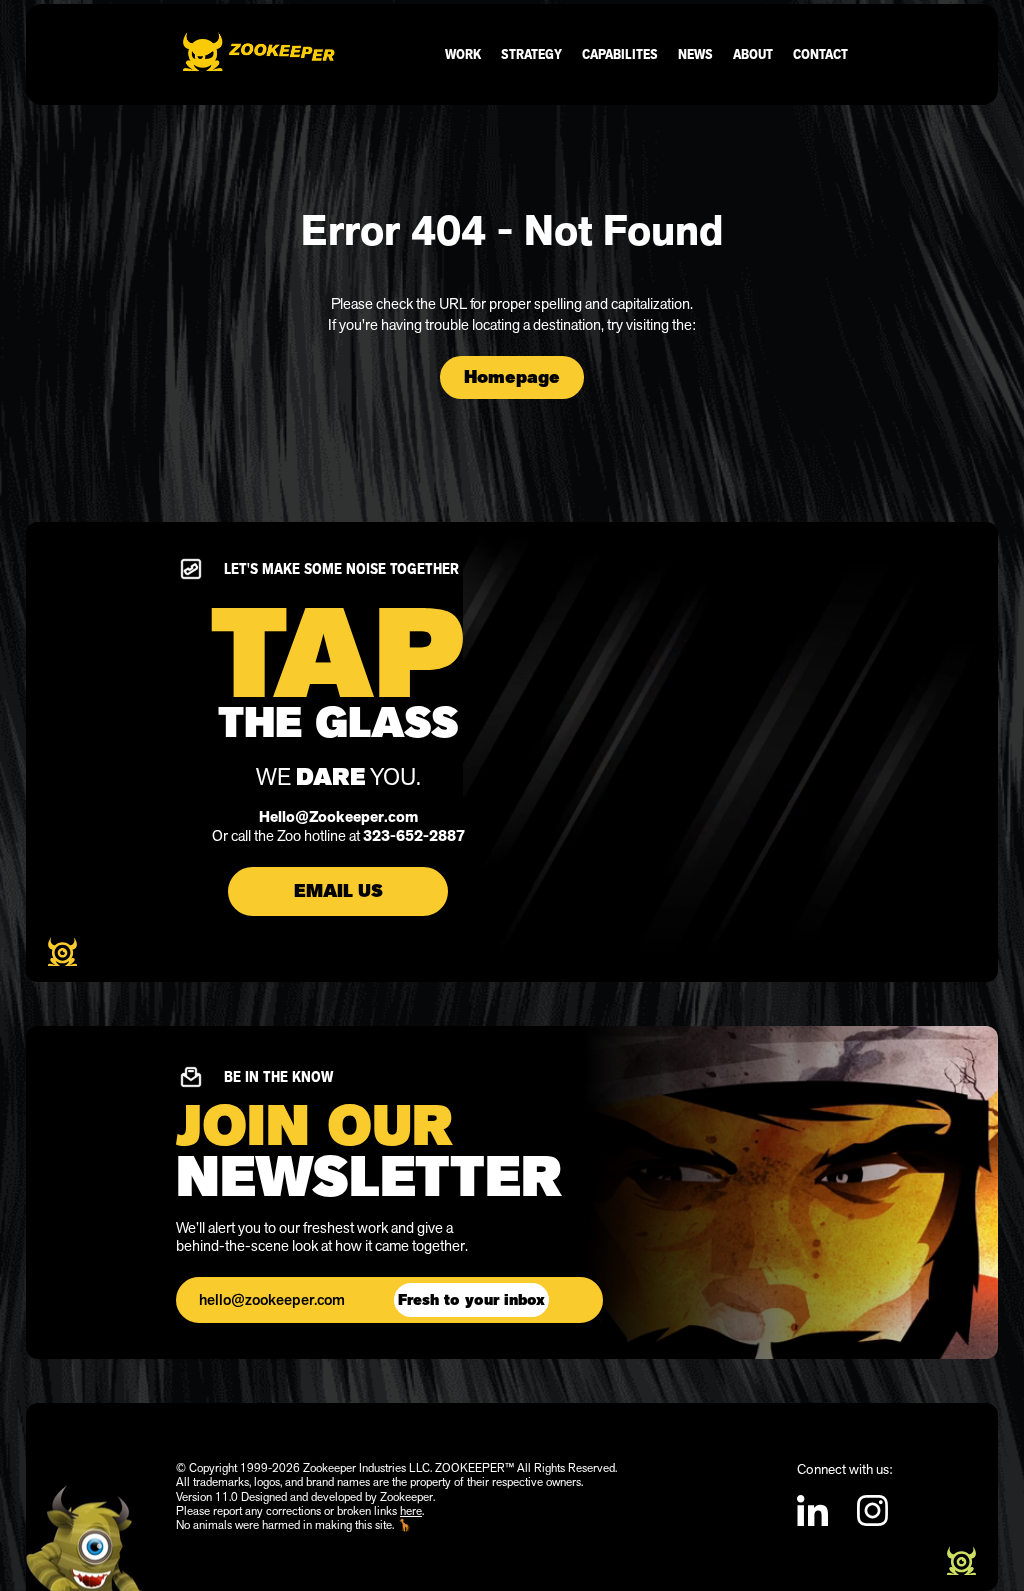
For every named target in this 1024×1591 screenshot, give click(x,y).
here (411, 1511)
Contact (820, 54)
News (695, 54)
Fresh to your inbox (471, 1300)
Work (463, 54)
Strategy (531, 54)
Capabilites (620, 54)
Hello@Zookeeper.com (338, 817)
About (753, 54)
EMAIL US (338, 891)
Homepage (512, 377)
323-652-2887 (414, 836)
